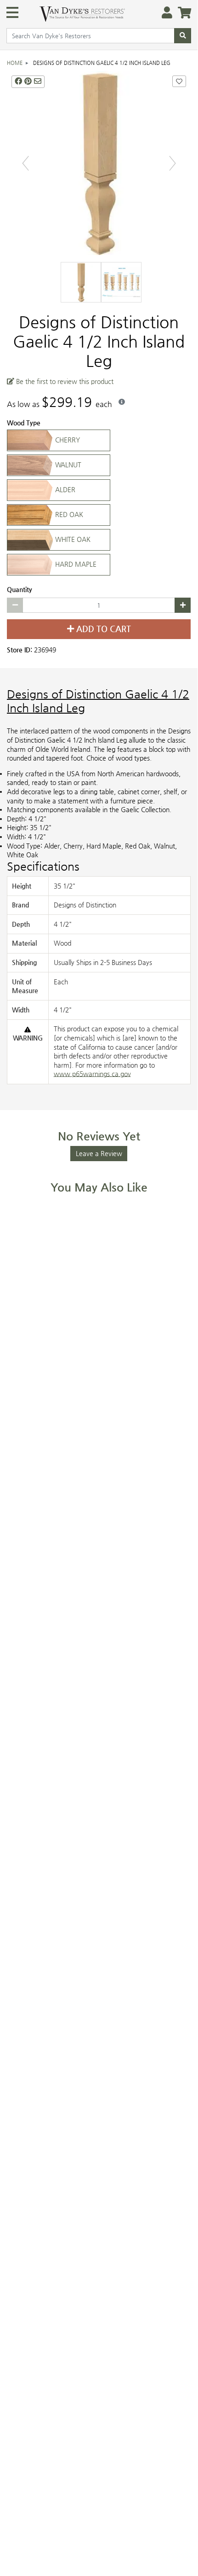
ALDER (64, 490)
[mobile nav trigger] (12, 12)
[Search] (183, 36)
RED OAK (68, 515)
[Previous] (25, 163)
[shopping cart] (182, 13)
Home (15, 63)
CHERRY (67, 440)
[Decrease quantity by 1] (15, 605)
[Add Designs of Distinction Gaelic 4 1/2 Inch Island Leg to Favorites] (179, 82)
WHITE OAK (72, 540)
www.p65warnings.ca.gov (92, 1074)
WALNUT (67, 465)
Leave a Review (99, 1154)
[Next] (173, 163)
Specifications (43, 866)
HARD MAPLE (75, 564)
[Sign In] (164, 13)
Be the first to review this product (64, 381)
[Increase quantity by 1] (183, 605)
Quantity (20, 590)
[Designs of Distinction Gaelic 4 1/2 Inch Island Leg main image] (99, 163)
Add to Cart (102, 629)
